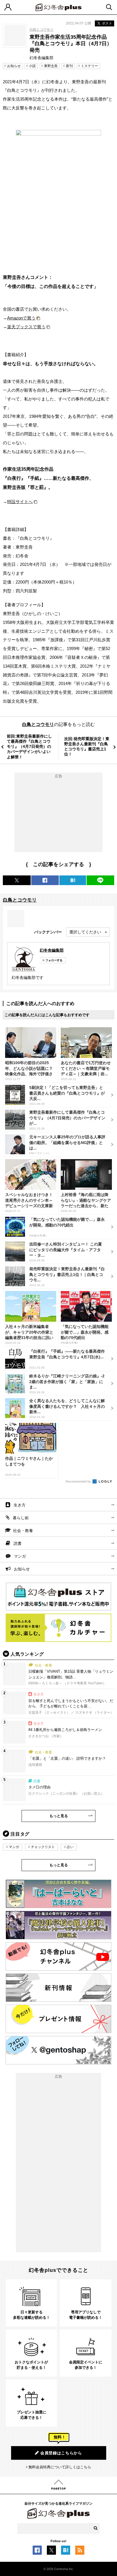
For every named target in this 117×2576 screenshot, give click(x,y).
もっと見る (59, 1816)
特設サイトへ (20, 502)
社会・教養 (23, 1531)
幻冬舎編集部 (52, 950)
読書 (18, 1543)
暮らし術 (21, 1518)
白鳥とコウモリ (41, 30)
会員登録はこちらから (61, 2453)
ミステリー (89, 66)
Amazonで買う (21, 318)
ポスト (107, 23)
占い (70, 1847)
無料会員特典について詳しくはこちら (60, 2467)
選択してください (85, 932)
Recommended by (79, 1481)
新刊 (69, 66)
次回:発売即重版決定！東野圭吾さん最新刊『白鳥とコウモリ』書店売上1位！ (87, 747)
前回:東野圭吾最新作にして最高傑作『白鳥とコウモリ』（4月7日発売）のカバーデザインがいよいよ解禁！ (29, 747)
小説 (32, 66)
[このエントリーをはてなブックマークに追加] (66, 2552)
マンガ (20, 1556)
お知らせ (14, 66)
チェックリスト (43, 1847)
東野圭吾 (51, 66)
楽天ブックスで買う (26, 327)
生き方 (20, 1505)
